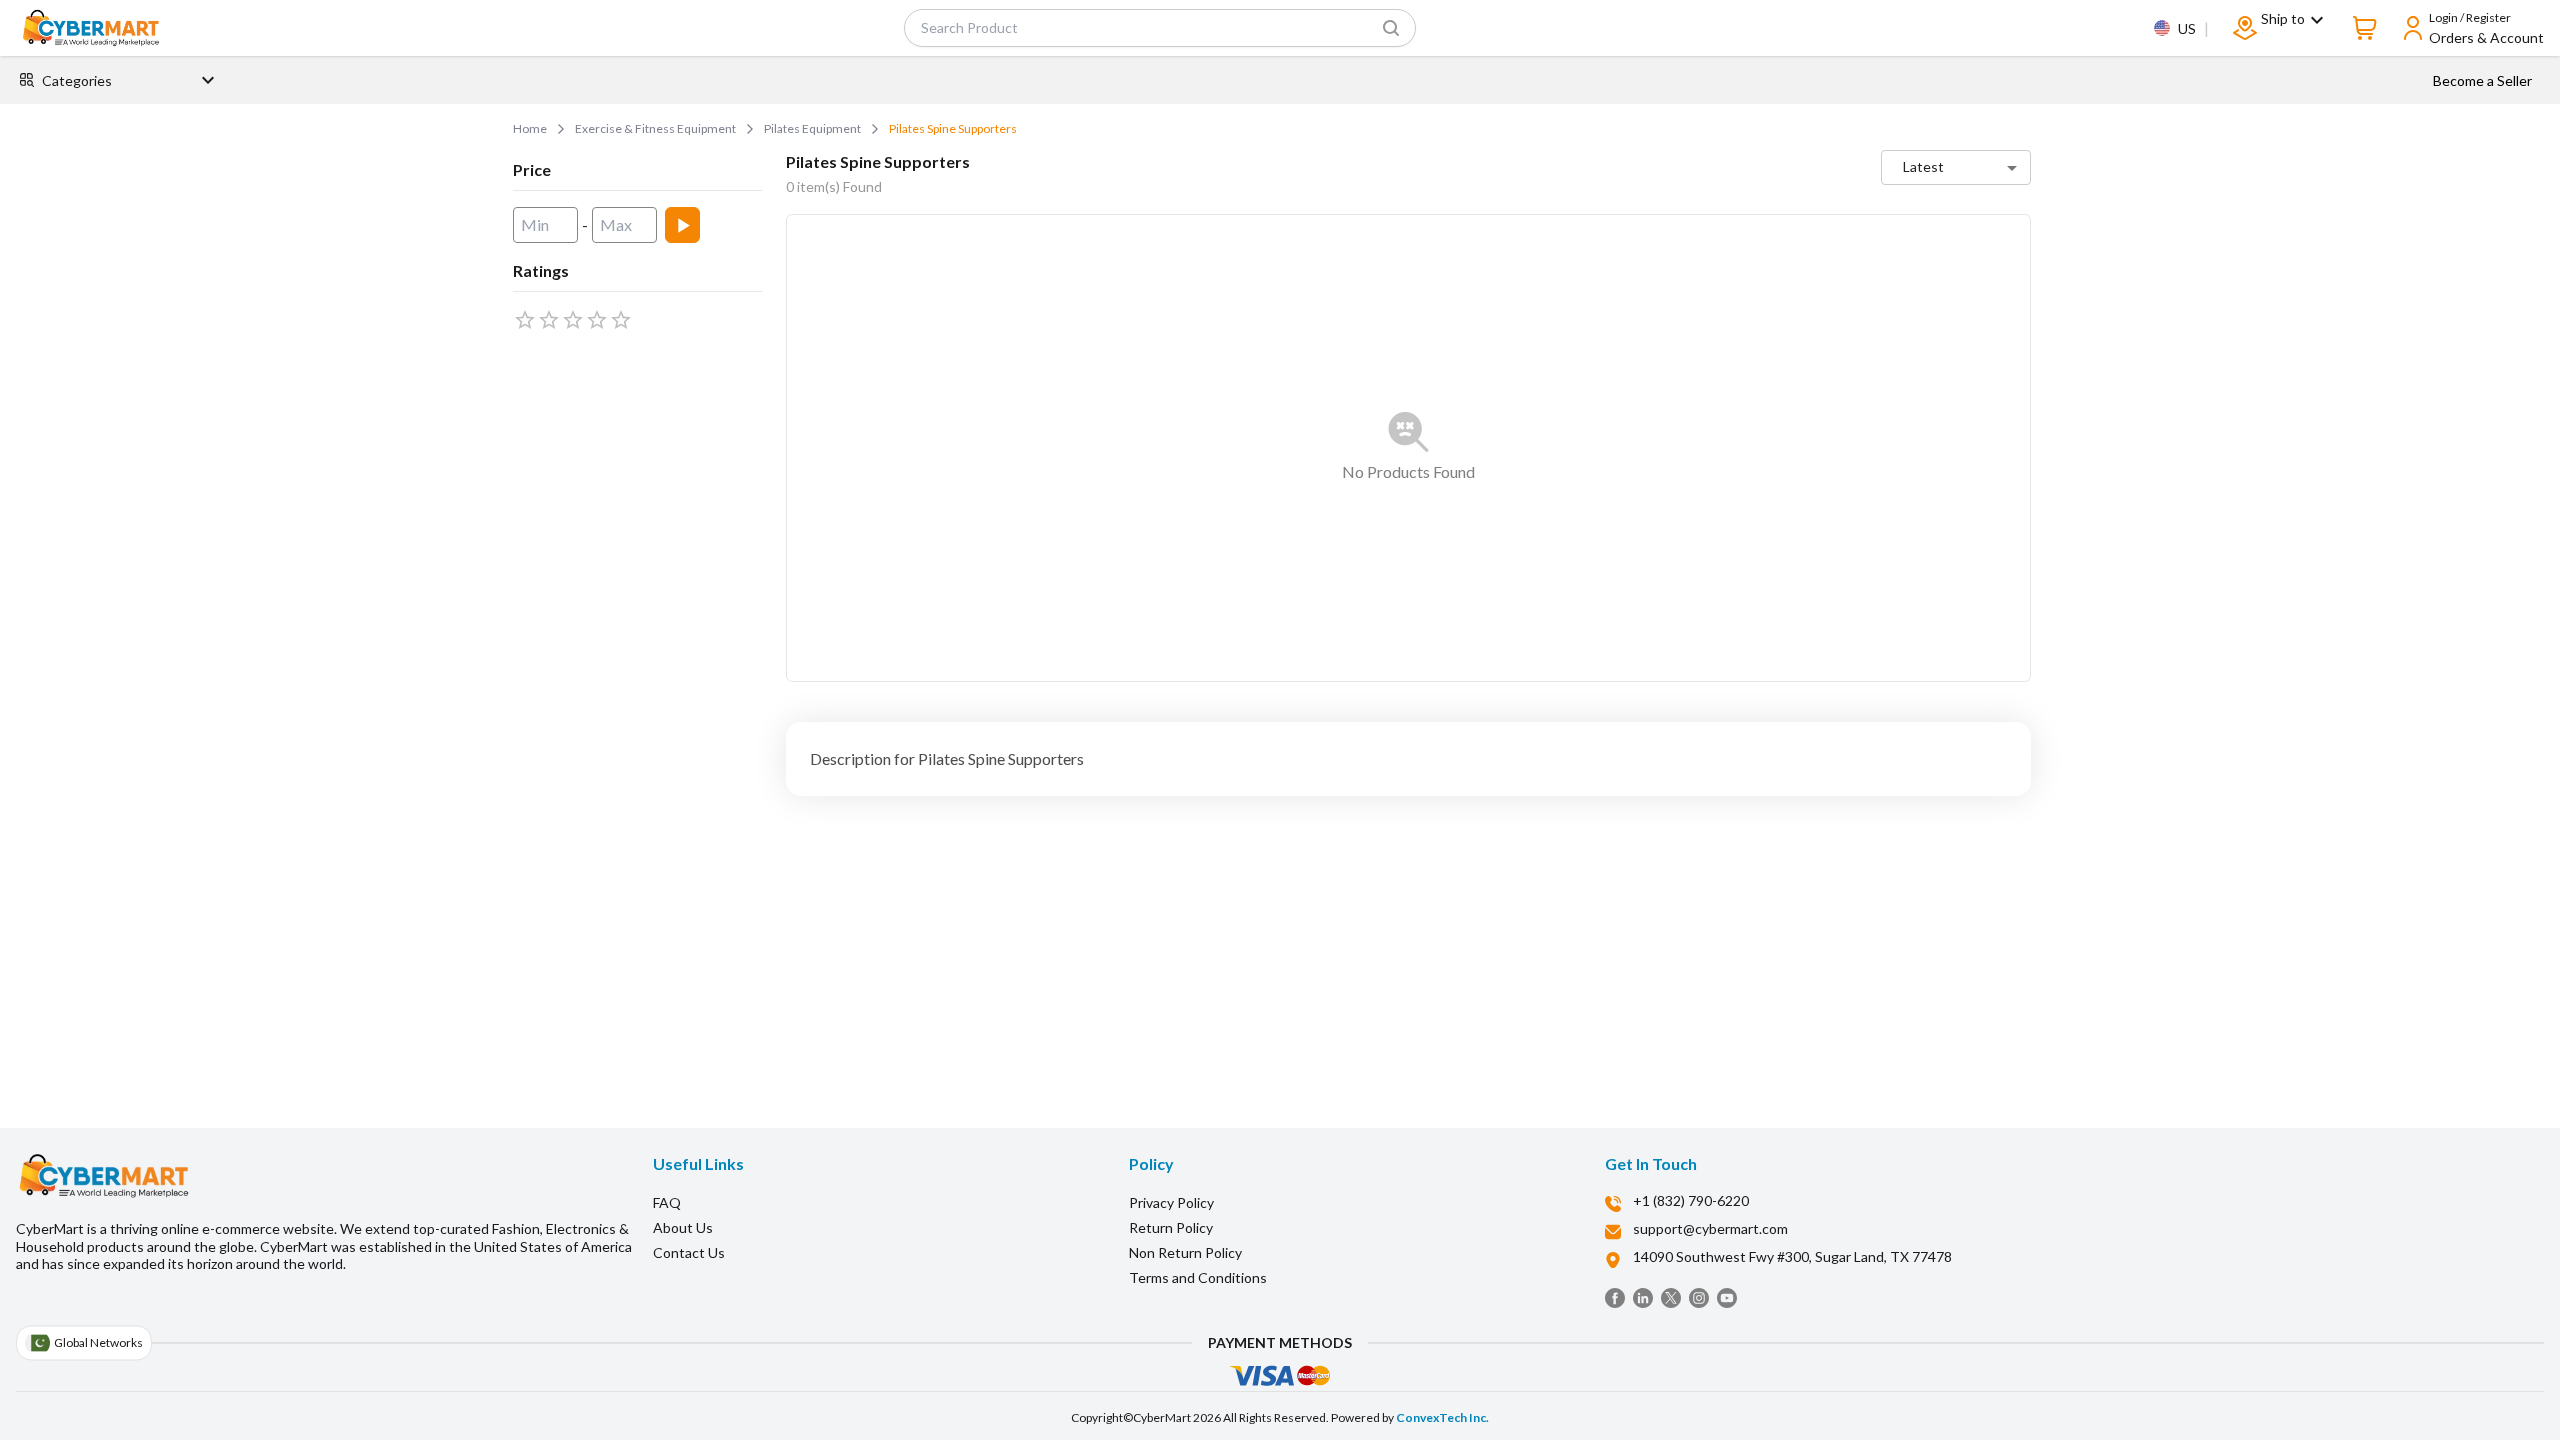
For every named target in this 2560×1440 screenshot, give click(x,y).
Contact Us (689, 1252)
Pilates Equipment (812, 128)
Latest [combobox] (1923, 166)
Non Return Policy (1185, 1252)
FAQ (667, 1202)
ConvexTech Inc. (1442, 1417)
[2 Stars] (549, 320)
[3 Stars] (573, 320)
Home (530, 128)
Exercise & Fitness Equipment (655, 128)
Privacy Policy (1171, 1202)
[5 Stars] (621, 320)
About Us (683, 1227)
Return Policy (1171, 1227)
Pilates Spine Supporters (953, 128)
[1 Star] (525, 320)
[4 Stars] (597, 320)
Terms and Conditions (1198, 1277)
